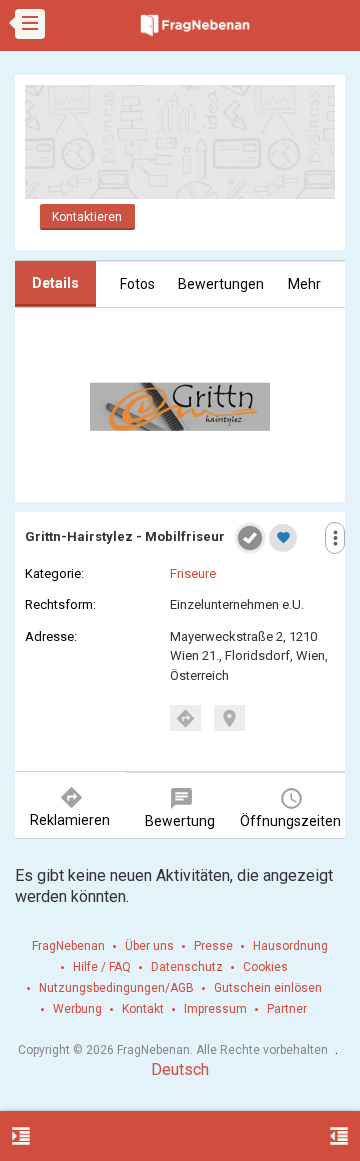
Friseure (193, 573)
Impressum (215, 1009)
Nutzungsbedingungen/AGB (116, 988)
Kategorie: (54, 573)
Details (55, 283)
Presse (213, 946)
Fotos (137, 284)
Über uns (149, 946)
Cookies (265, 967)
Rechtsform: (60, 604)
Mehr (304, 284)
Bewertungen (221, 284)
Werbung (77, 1009)
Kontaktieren (87, 217)
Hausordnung (290, 946)
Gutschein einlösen (268, 988)
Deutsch (180, 1069)
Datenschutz (187, 967)
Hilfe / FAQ (102, 967)
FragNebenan (68, 946)
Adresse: (51, 636)
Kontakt (143, 1009)
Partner (287, 1009)
